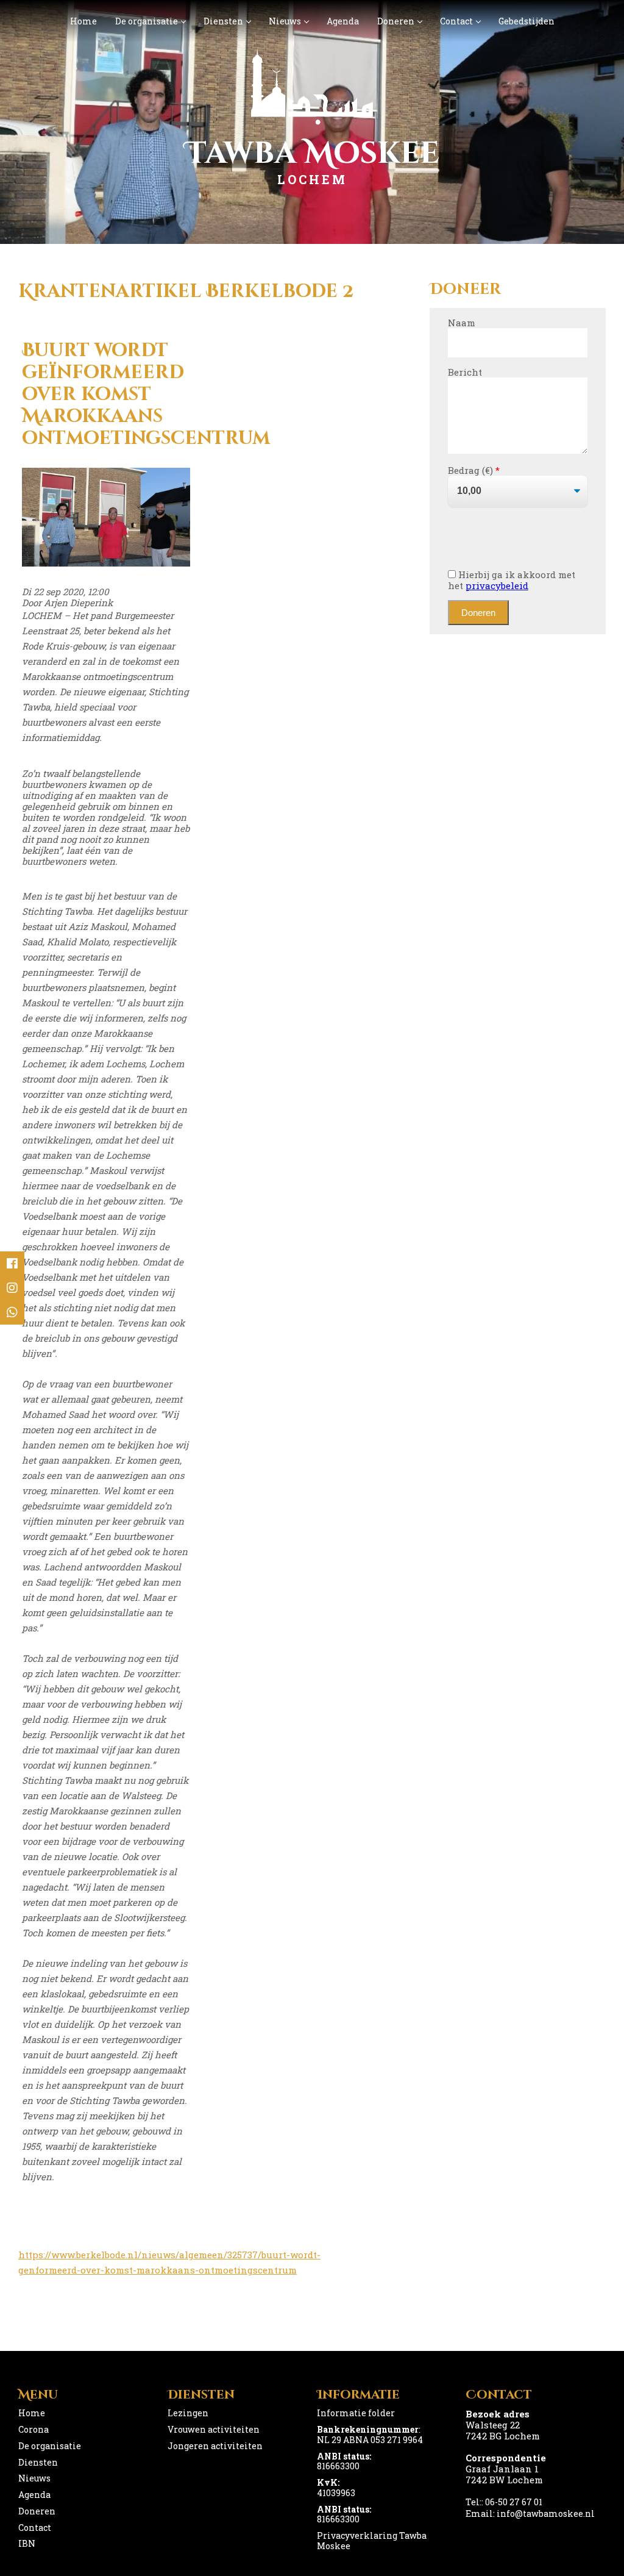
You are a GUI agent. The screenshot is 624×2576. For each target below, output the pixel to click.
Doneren (396, 21)
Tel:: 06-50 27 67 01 (504, 2502)
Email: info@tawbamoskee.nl (530, 2513)
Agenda (343, 21)
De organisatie (147, 21)
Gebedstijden (526, 21)
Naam (462, 323)
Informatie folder (356, 2413)
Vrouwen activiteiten (214, 2429)
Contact (456, 21)
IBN (27, 2543)
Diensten (223, 21)
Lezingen (188, 2413)
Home (83, 21)
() (490, 470)
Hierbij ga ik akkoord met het (512, 580)
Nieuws (285, 21)
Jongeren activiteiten (215, 2446)
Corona (34, 2429)
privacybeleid (497, 585)
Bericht (465, 372)
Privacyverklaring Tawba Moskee (372, 2541)
